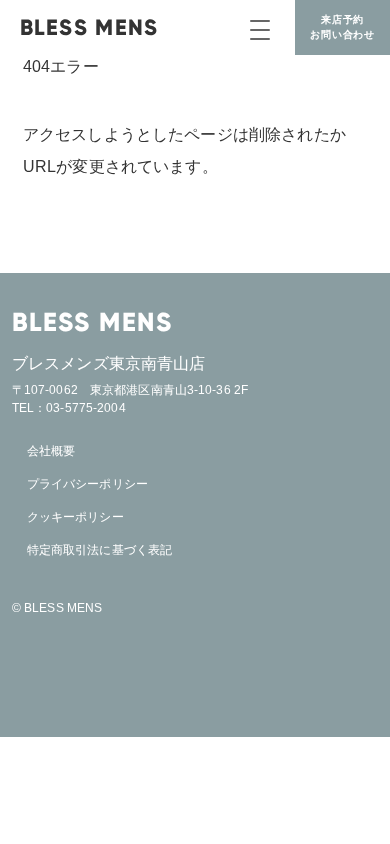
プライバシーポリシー (87, 484)
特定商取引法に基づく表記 (99, 550)
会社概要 (51, 451)
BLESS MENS (89, 27)
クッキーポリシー (75, 517)
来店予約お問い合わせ (342, 27)
